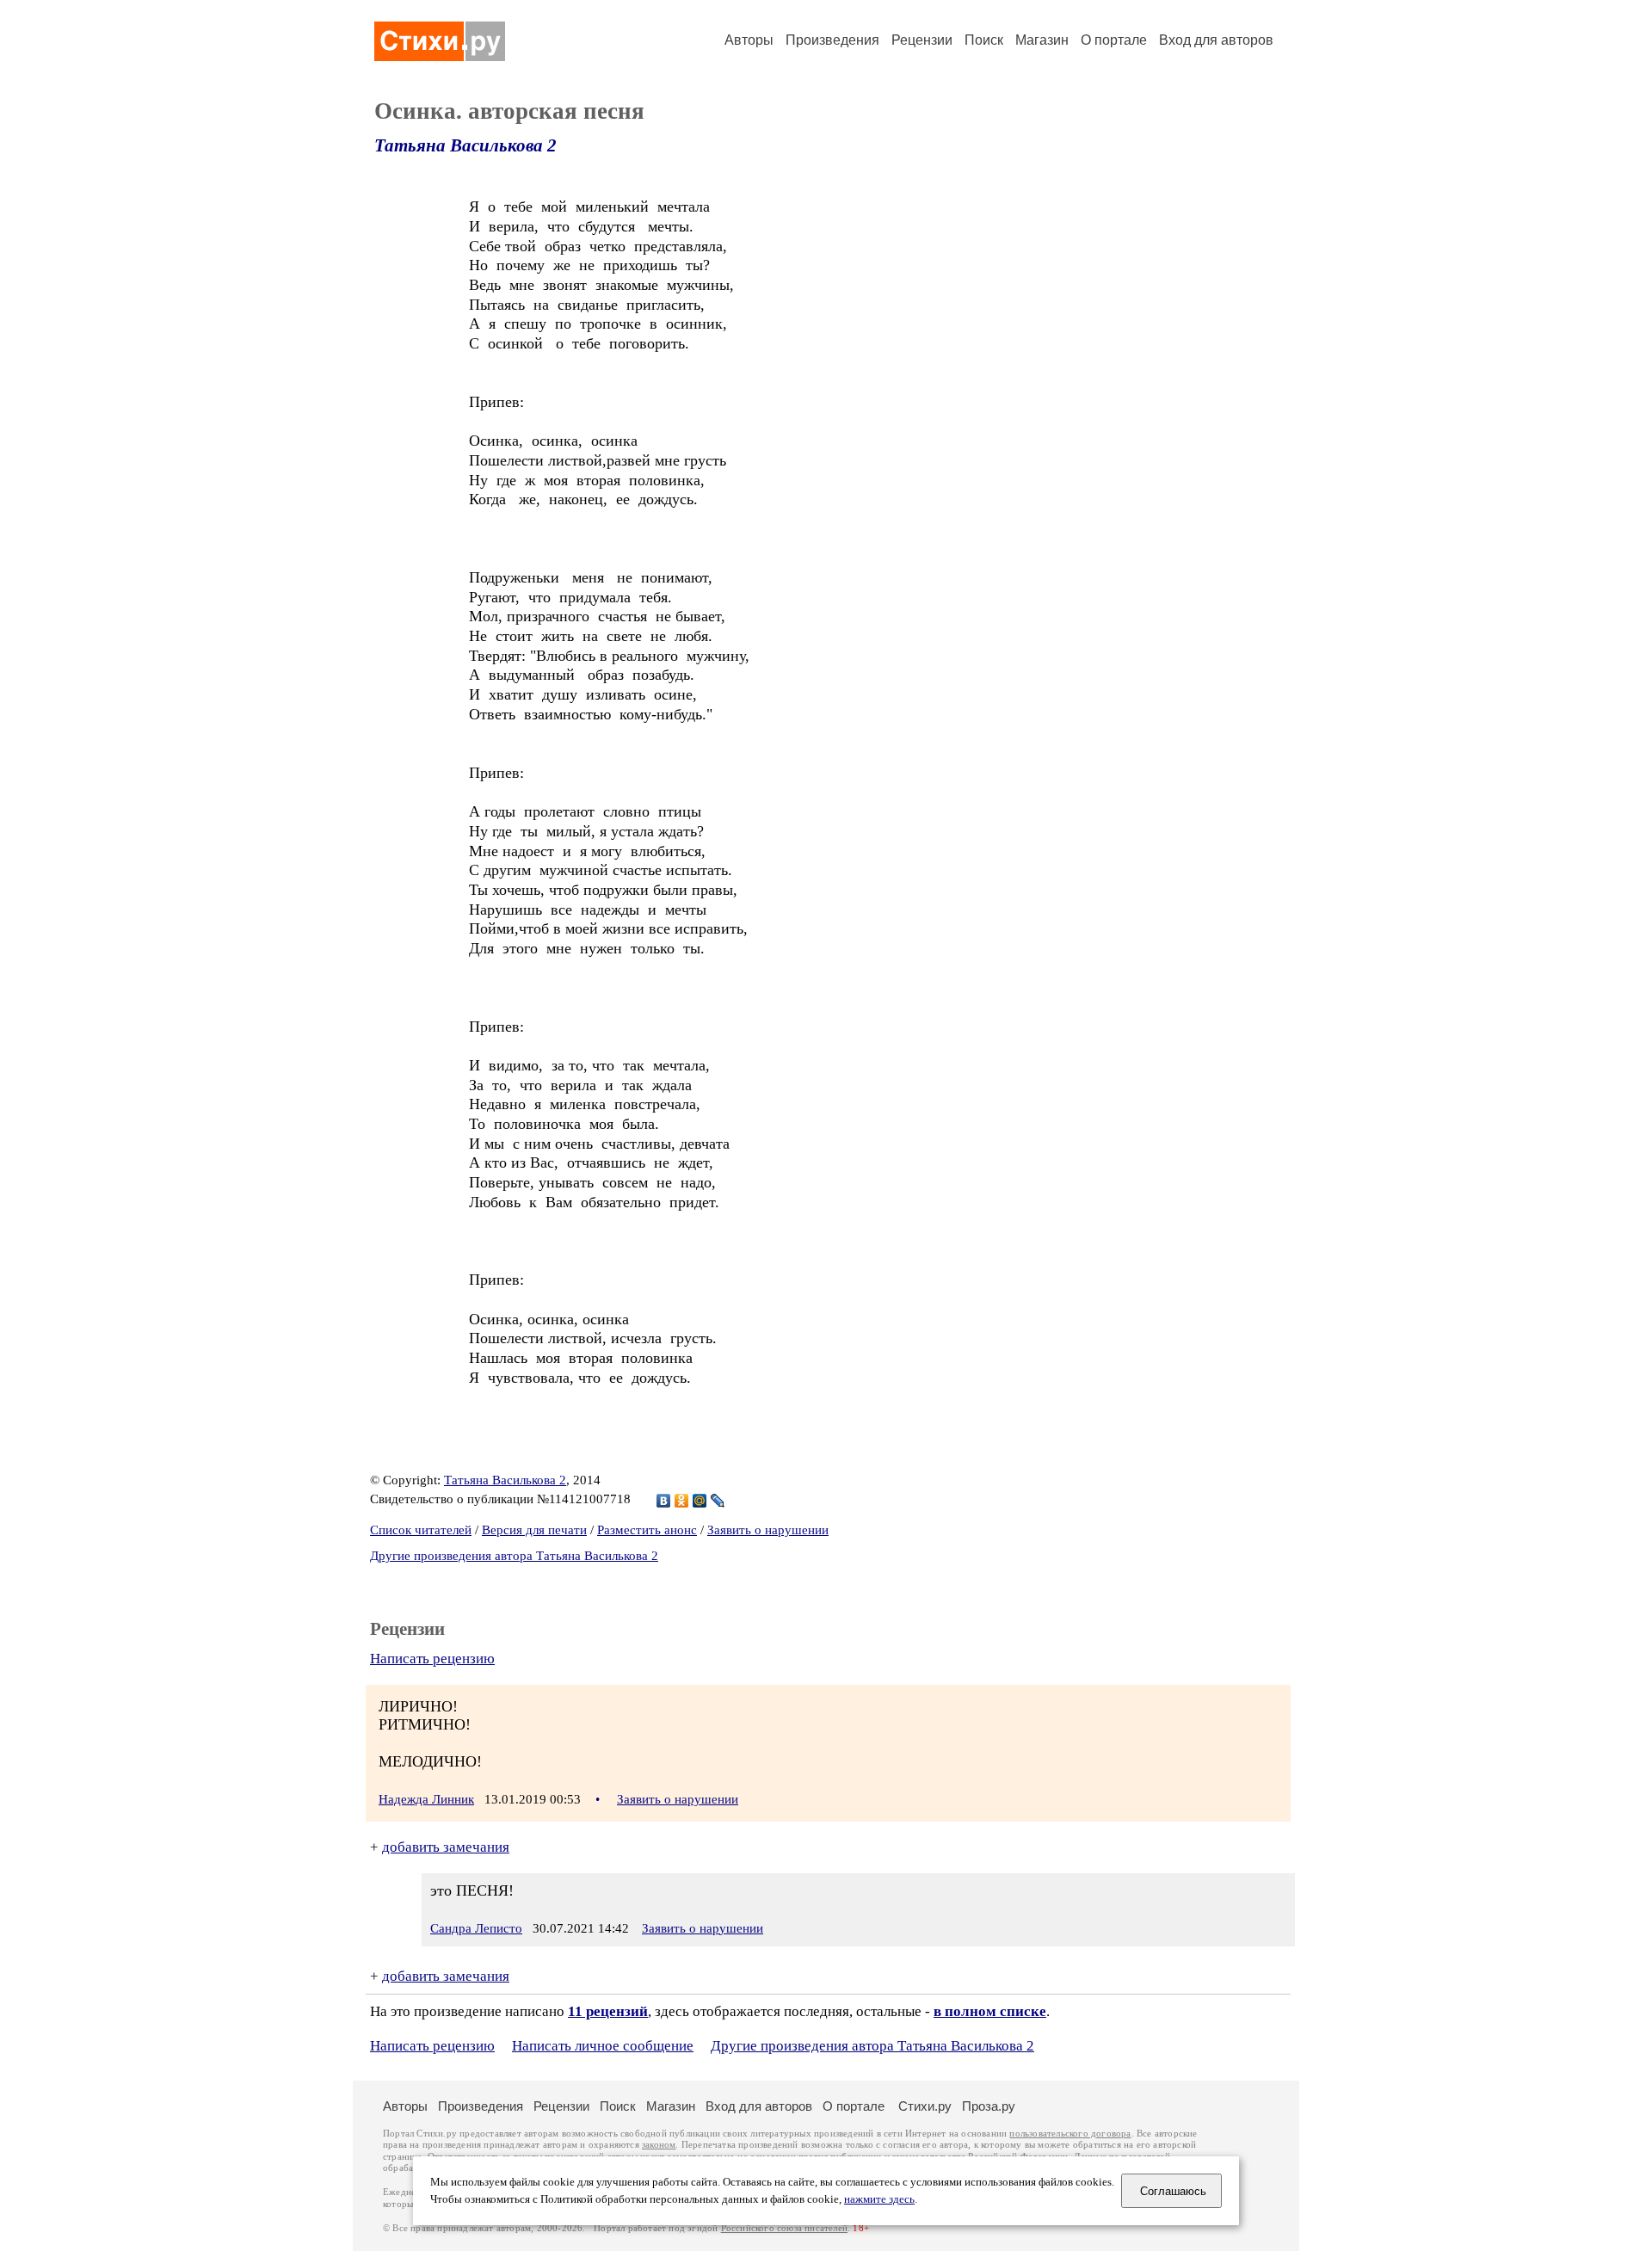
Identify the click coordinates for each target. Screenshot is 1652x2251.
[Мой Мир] (700, 1501)
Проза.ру (989, 2106)
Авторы (749, 40)
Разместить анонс (647, 1530)
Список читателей (421, 1530)
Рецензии (922, 40)
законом (659, 2145)
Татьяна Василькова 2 (465, 145)
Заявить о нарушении (768, 1530)
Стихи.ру (925, 2106)
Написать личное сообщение (603, 2046)
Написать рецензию (432, 1659)
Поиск (984, 40)
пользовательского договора (1070, 2134)
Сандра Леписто (476, 1928)
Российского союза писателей (784, 2228)
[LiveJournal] (718, 1501)
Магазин (1042, 40)
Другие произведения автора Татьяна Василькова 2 (514, 1556)
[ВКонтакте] (664, 1501)
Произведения (832, 40)
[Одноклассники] (682, 1501)
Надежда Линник (426, 1799)
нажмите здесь (879, 2199)
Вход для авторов (1216, 40)
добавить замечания (446, 1847)
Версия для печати (534, 1530)
